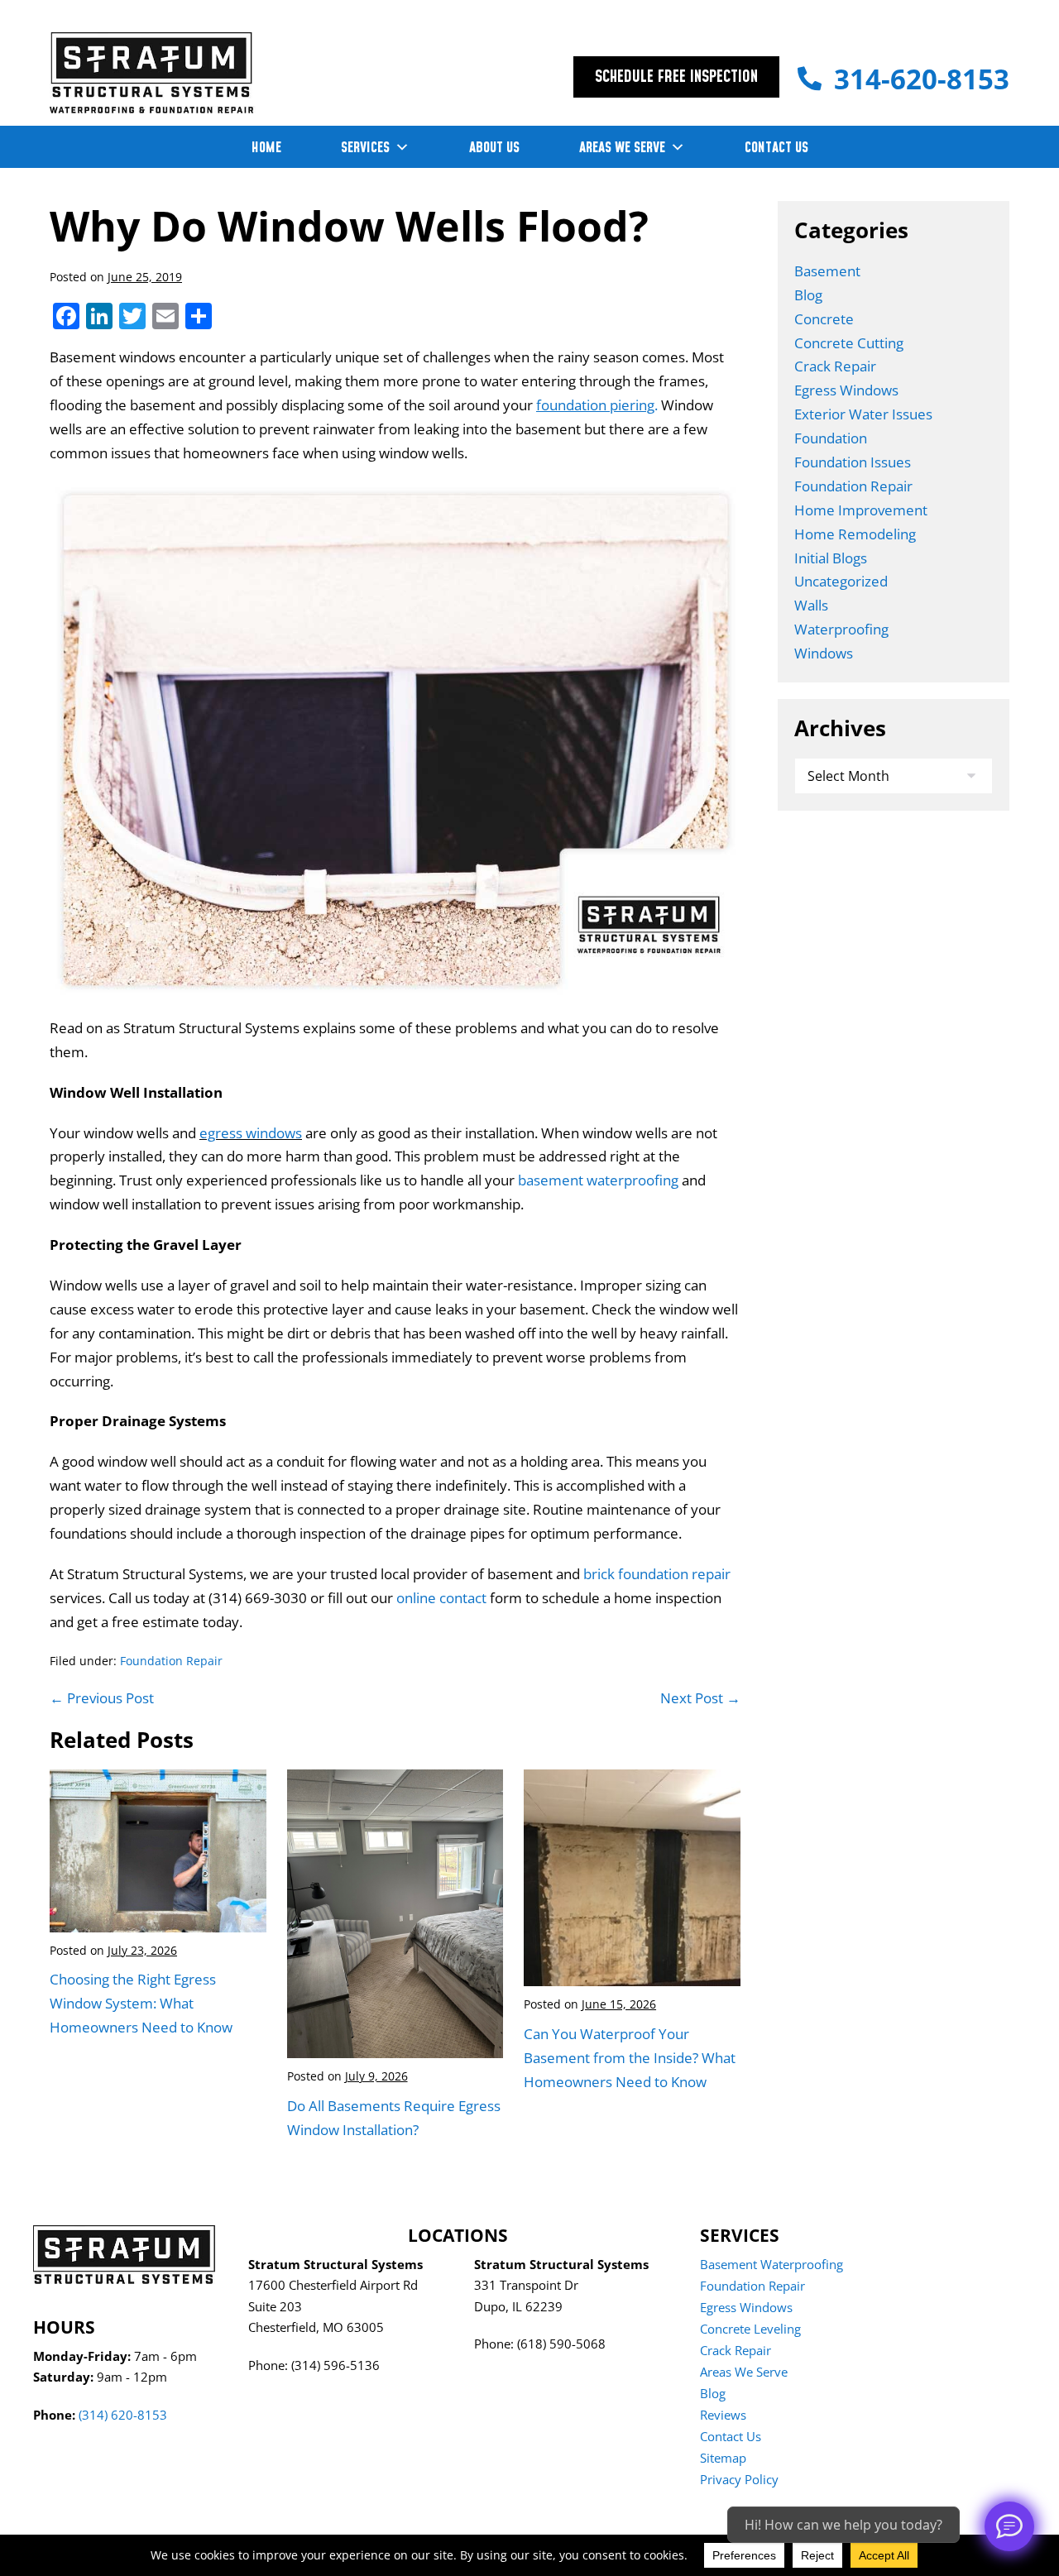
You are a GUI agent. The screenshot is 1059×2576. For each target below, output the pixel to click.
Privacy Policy (739, 2479)
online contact (441, 1598)
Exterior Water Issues (863, 414)
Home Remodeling (855, 534)
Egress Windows (846, 390)
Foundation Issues (853, 462)
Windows (824, 653)
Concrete (824, 319)
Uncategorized (841, 581)
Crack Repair (835, 366)
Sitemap (723, 2458)
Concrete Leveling (750, 2329)
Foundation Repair (171, 1661)
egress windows (251, 1133)
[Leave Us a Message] (1009, 2526)
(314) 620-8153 (123, 2415)
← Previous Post (102, 1698)
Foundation (831, 438)
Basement (827, 271)
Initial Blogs (831, 558)
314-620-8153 (922, 79)
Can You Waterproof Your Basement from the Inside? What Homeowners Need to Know (630, 2058)
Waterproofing (841, 629)
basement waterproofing (597, 1180)
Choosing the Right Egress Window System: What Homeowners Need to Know (141, 2003)
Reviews (723, 2415)
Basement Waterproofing (771, 2264)
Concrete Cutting (849, 343)
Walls (811, 605)
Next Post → (700, 1698)
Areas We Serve (744, 2372)
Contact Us (731, 2436)
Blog (808, 295)
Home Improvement (861, 510)
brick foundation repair (657, 1574)
